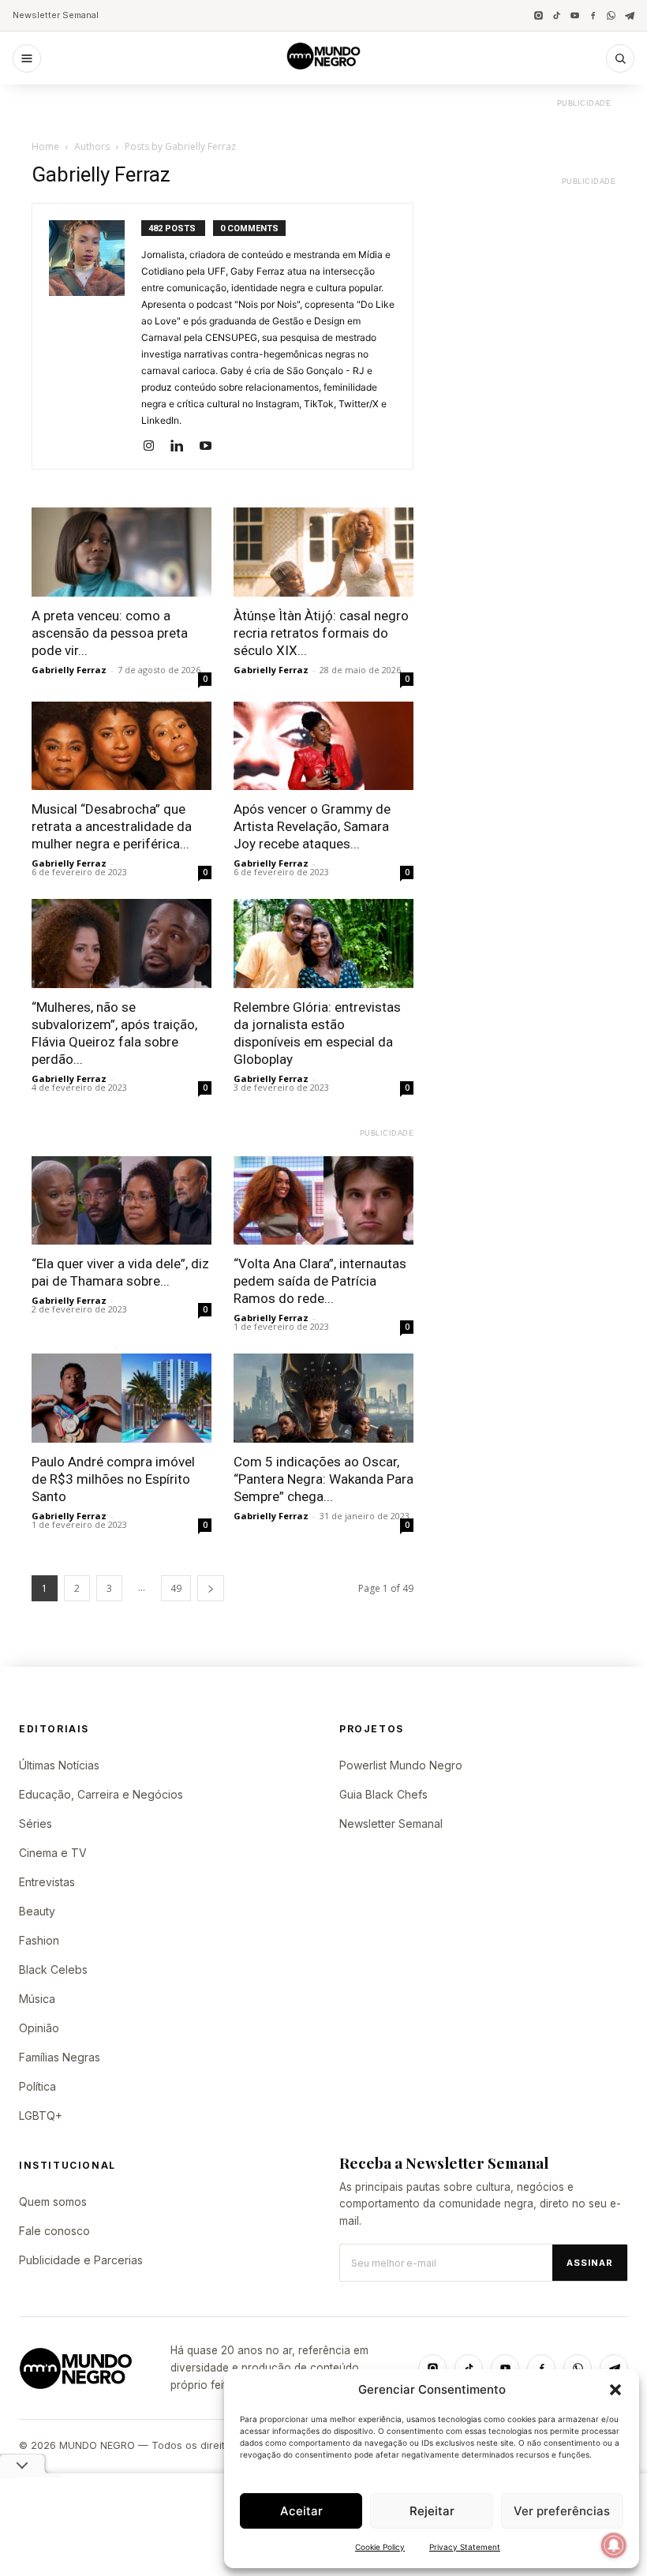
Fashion (39, 1940)
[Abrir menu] (27, 58)
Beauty (37, 1911)
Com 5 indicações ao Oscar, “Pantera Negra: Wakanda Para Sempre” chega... (323, 1479)
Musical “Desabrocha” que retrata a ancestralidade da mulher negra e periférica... (112, 826)
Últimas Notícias (59, 1765)
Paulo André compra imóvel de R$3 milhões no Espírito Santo (113, 1479)
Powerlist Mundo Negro (401, 1765)
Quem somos (53, 2202)
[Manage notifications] (614, 2545)
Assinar (590, 2263)
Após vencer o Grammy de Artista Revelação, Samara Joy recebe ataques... (312, 826)
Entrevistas (47, 1882)
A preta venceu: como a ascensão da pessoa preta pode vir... (110, 633)
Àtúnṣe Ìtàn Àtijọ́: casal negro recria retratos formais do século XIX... (321, 633)
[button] (615, 2390)
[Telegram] (629, 15)
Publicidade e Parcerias (81, 2260)
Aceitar (301, 2511)
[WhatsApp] (611, 15)
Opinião (39, 2028)
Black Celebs (53, 1969)
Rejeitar (432, 2511)
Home (45, 146)
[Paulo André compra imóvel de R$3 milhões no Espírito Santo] (122, 1398)
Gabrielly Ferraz (69, 670)
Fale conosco (54, 2231)
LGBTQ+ (41, 2115)
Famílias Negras (60, 2057)
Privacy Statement (465, 2547)
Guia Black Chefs (383, 1794)
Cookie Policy (380, 2547)
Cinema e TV (53, 1853)
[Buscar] (620, 58)
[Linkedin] (183, 447)
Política (37, 2086)
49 (176, 1588)
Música (37, 1999)
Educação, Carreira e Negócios (101, 1794)
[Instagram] (539, 15)
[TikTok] (557, 15)
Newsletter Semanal (56, 15)
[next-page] (211, 1588)
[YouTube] (575, 15)
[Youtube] (211, 447)
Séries (36, 1823)
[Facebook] (593, 15)
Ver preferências (562, 2511)
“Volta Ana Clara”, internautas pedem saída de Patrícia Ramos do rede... (320, 1281)
